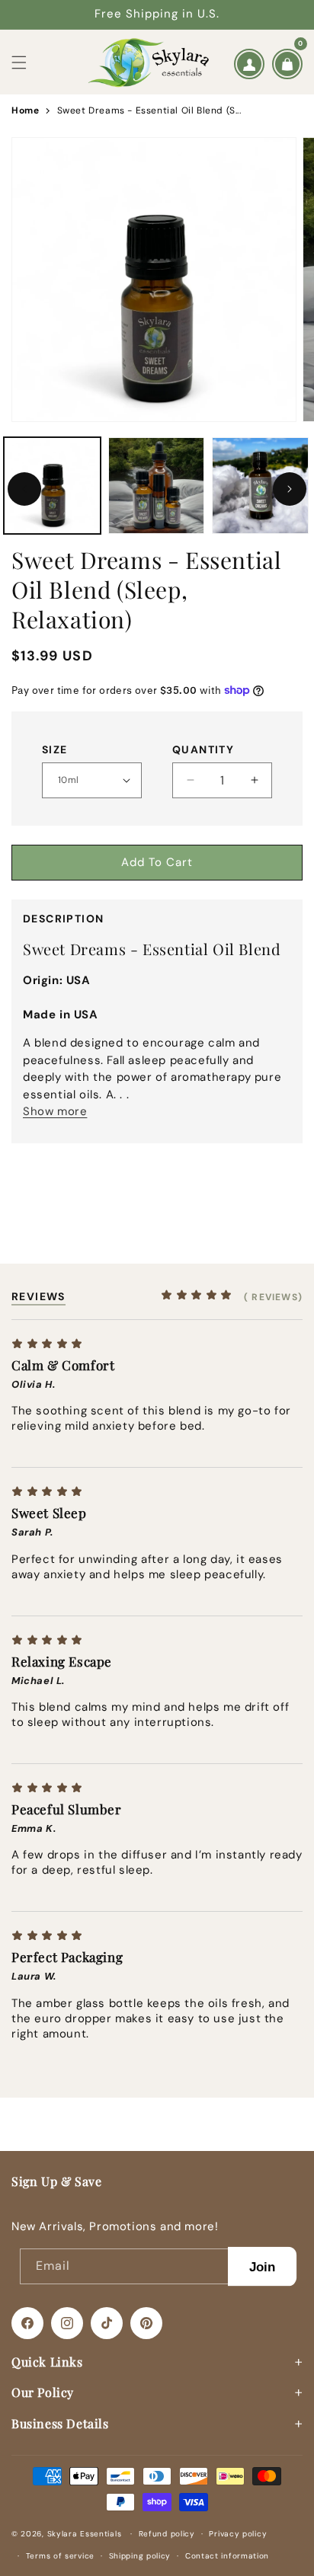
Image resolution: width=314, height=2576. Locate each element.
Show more (55, 1111)
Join (263, 2266)
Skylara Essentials (85, 2534)
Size (55, 749)
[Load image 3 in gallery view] (260, 486)
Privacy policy (238, 2534)
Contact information (227, 2556)
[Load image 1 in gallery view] (52, 486)
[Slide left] (24, 489)
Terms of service (60, 2556)
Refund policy (167, 2534)
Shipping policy (140, 2556)
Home (25, 110)
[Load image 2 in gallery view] (157, 486)
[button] (19, 62)
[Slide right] (290, 489)
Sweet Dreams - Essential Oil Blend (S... (149, 110)
